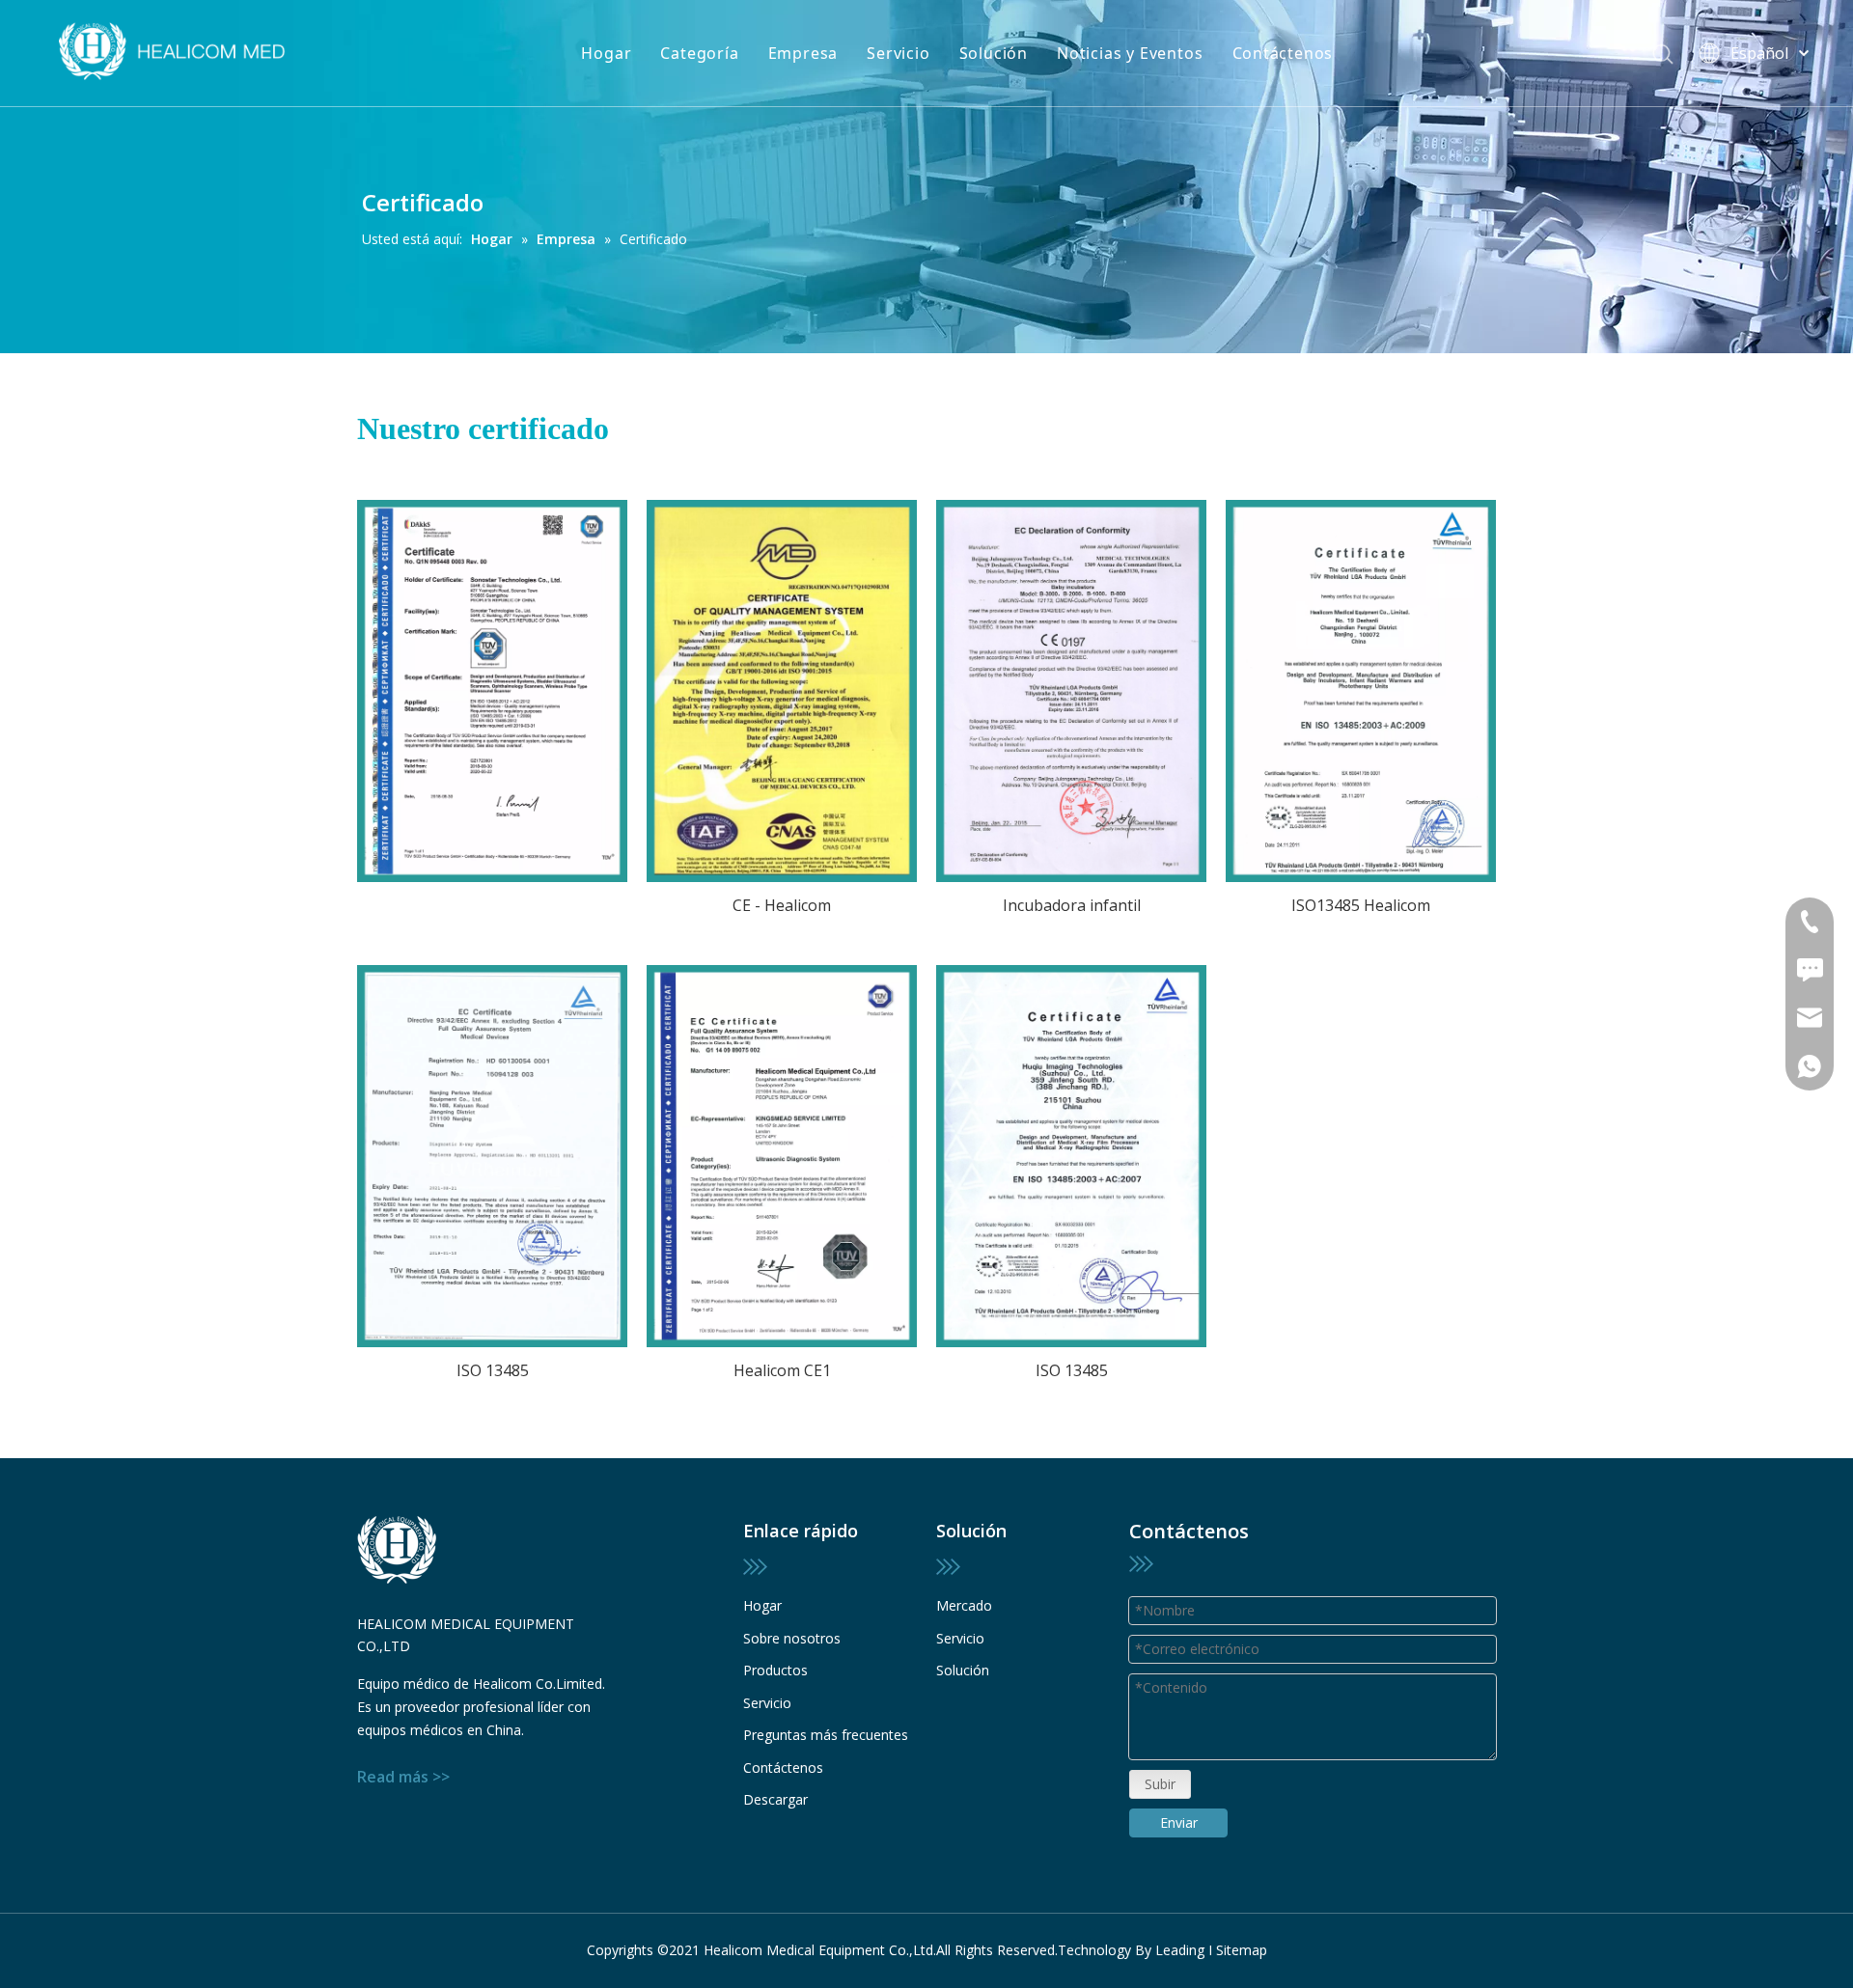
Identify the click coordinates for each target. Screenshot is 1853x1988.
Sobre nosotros (792, 1638)
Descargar (775, 1799)
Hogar (606, 53)
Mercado (964, 1605)
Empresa (803, 53)
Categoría (699, 53)
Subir (1160, 1784)
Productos (775, 1670)
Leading (1180, 1950)
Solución (994, 53)
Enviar (1179, 1822)
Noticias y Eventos (1130, 53)
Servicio (898, 53)
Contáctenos (1283, 53)
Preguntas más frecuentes (826, 1735)
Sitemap (1242, 1950)
